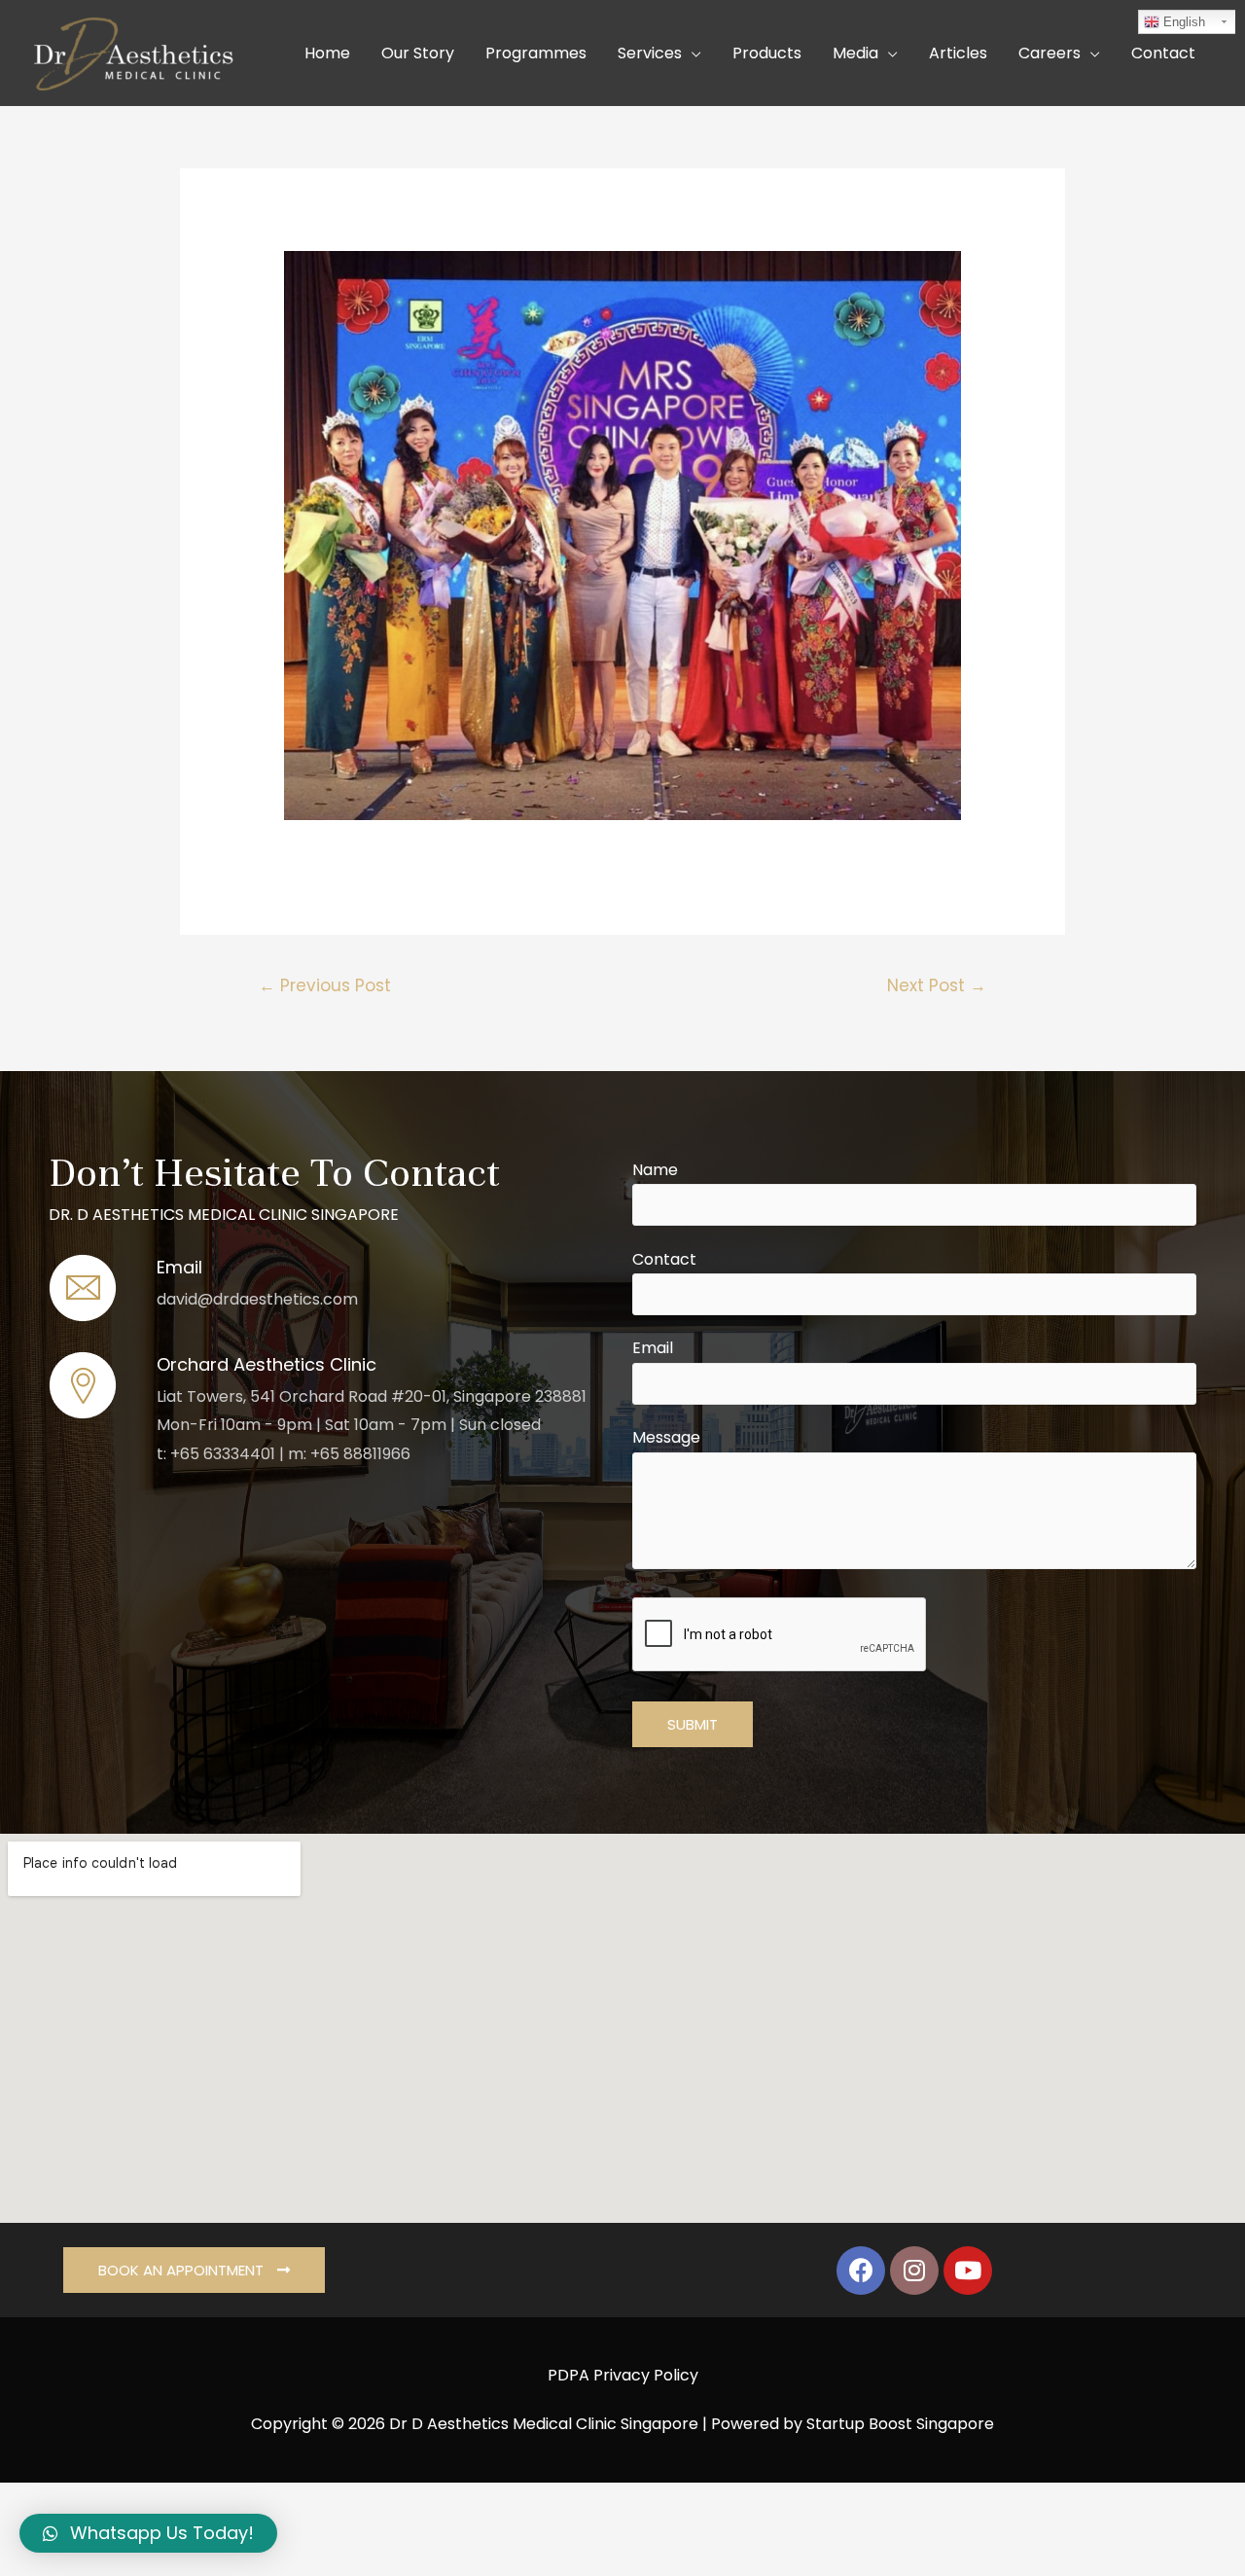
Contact (664, 1259)
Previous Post (325, 985)
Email (653, 1348)
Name (655, 1170)
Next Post (937, 985)
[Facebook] (861, 2271)
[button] (194, 2270)
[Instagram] (914, 2271)
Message (666, 1437)
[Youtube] (968, 2271)
